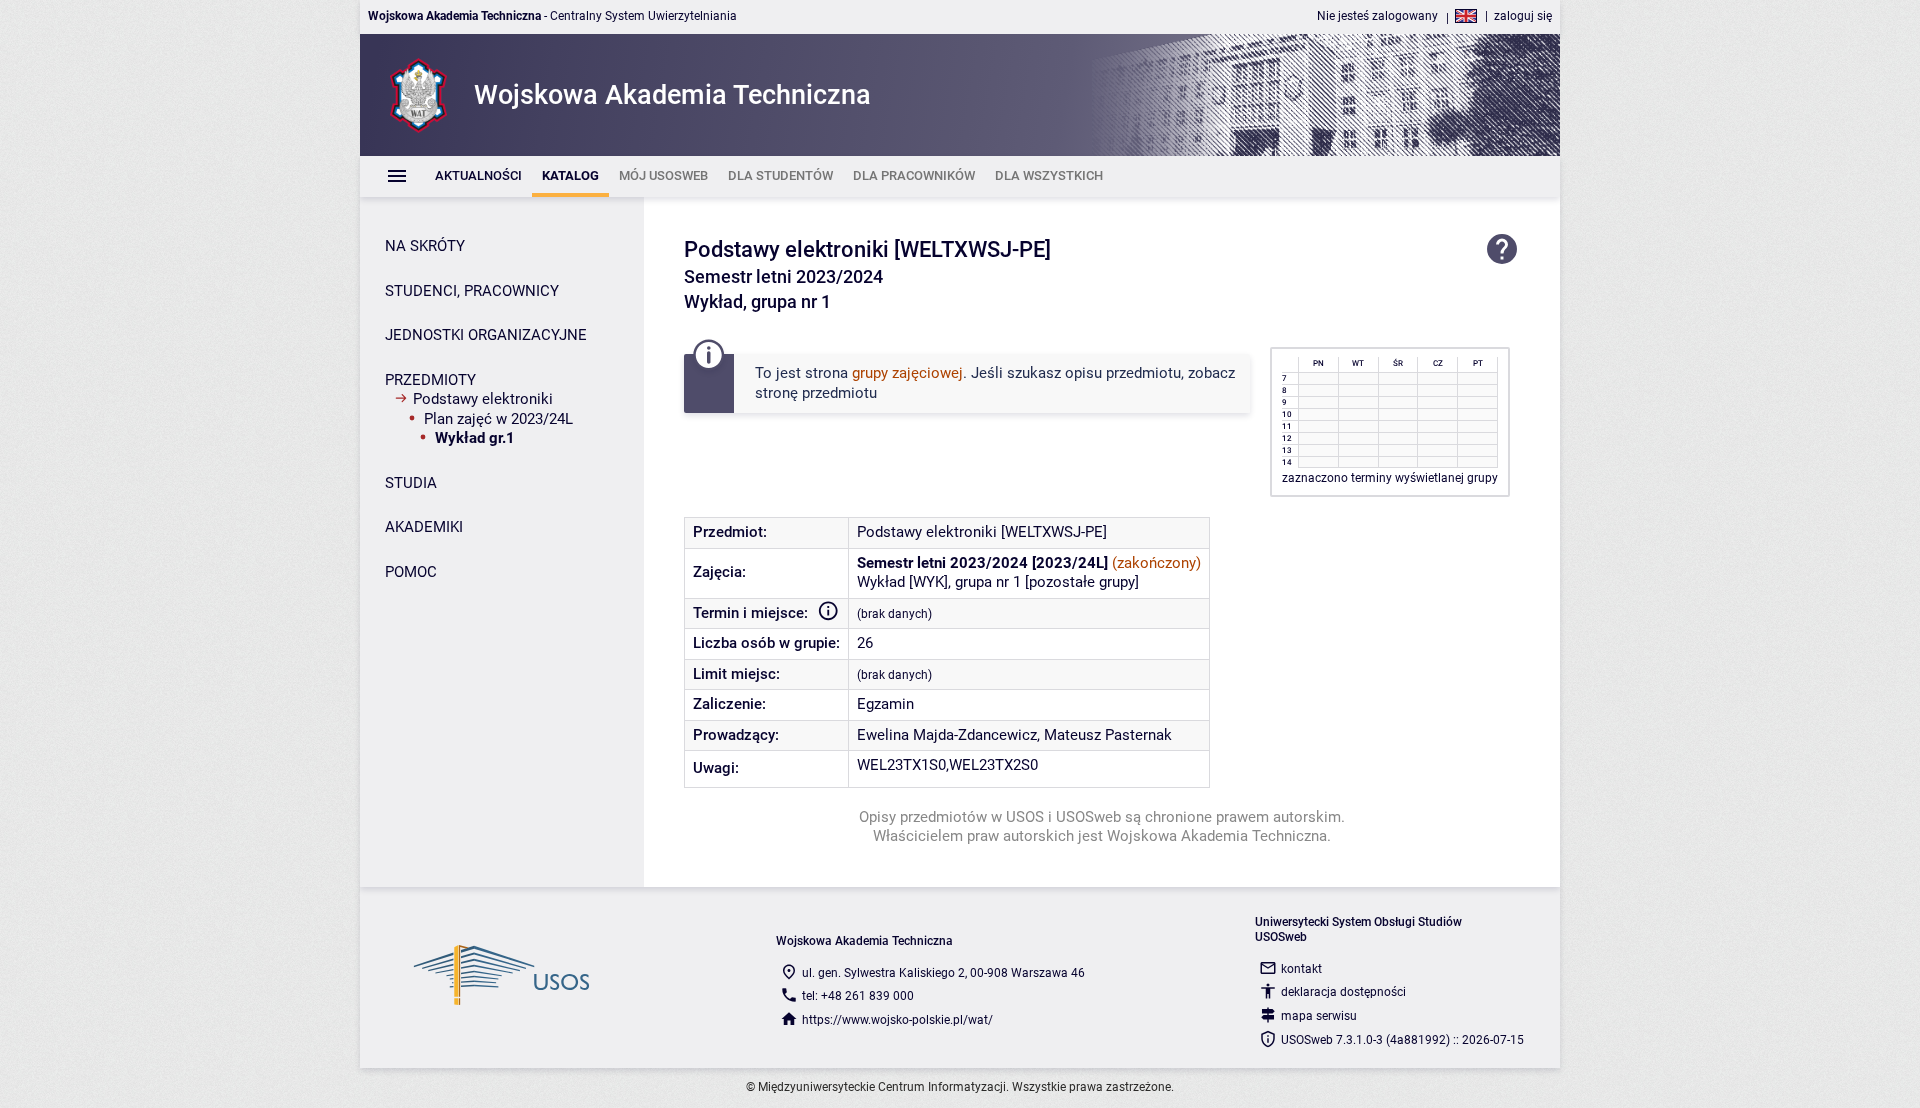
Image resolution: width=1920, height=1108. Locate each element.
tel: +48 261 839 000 (858, 996)
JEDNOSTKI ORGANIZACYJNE (486, 335)
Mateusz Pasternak (1108, 735)
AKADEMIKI (424, 527)
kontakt (1301, 969)
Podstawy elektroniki (483, 399)
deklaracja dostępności (1343, 992)
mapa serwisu (1319, 1016)
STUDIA (411, 483)
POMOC (411, 572)
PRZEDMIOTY (430, 380)
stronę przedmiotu (816, 393)
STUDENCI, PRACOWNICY (472, 291)
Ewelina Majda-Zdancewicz (947, 735)
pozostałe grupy (1082, 582)
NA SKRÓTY (425, 246)
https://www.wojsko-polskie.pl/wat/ (897, 1020)
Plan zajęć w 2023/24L (498, 419)
